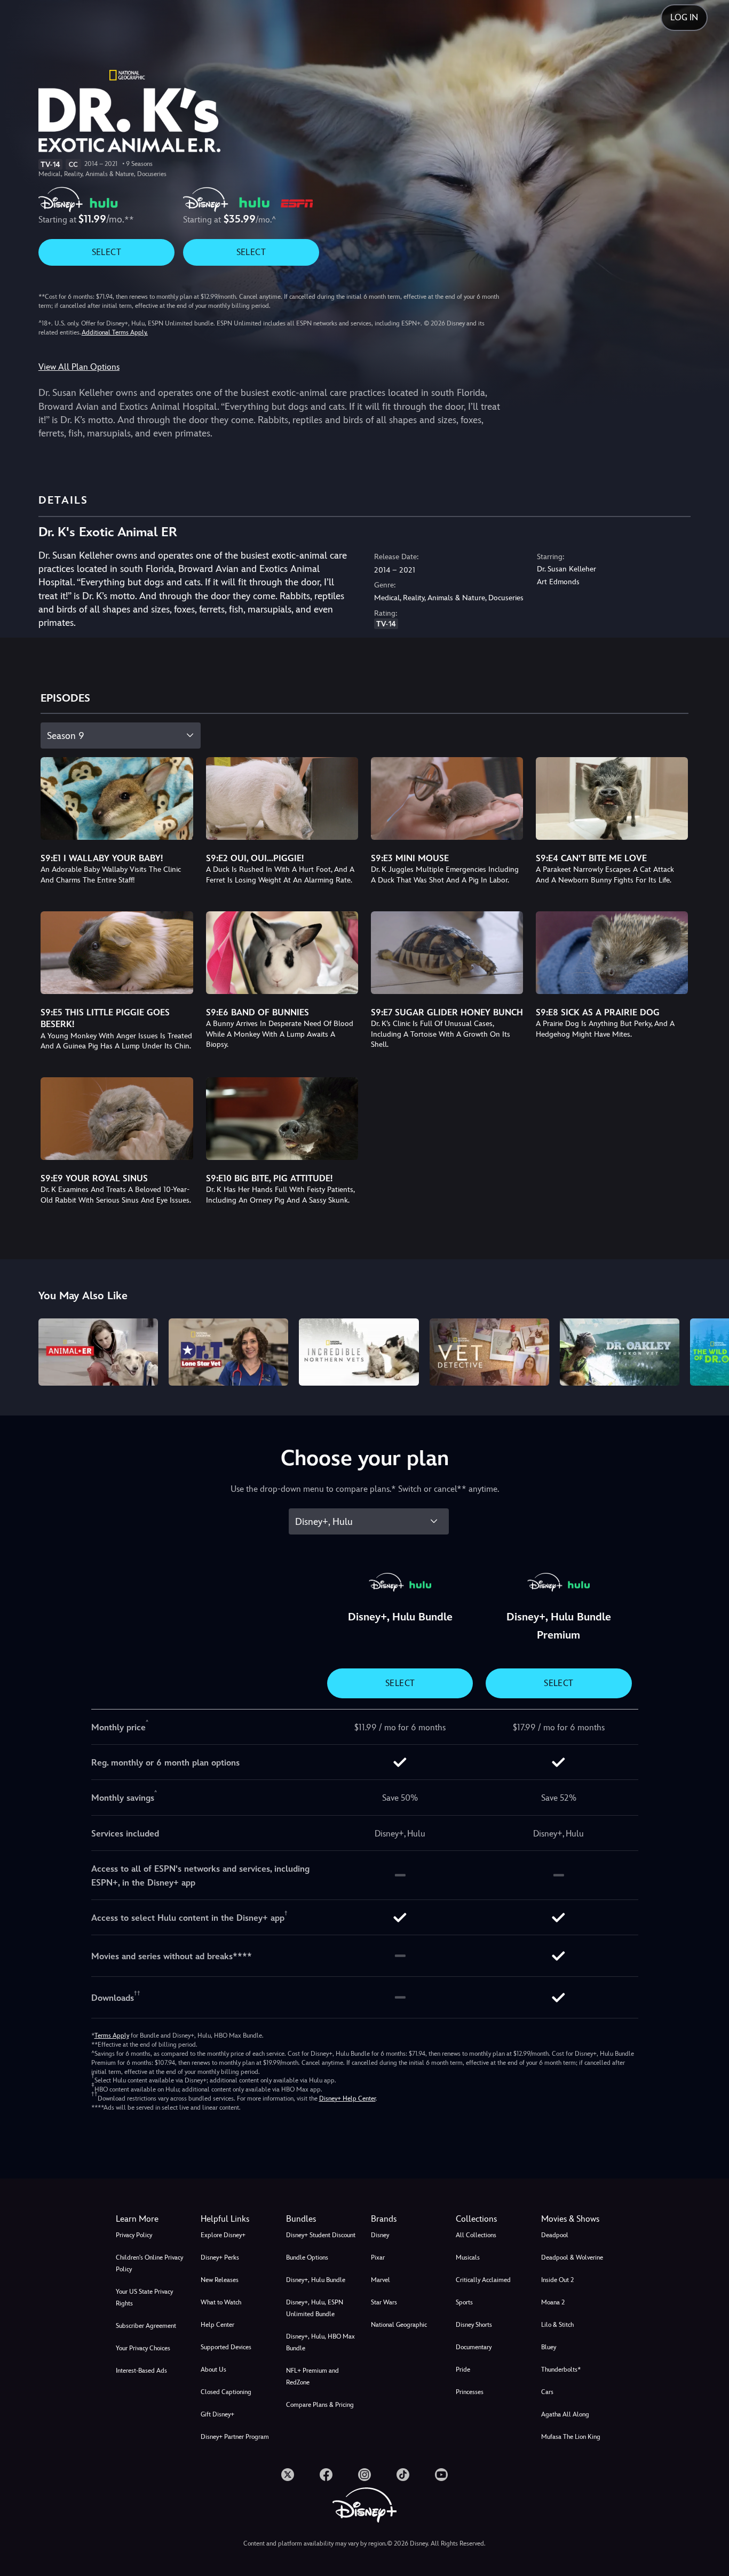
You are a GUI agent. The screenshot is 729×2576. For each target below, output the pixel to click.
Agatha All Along (565, 2414)
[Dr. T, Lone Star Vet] (228, 1352)
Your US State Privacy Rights (144, 2297)
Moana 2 (553, 2302)
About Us (213, 2370)
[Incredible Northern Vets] (359, 1352)
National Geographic (399, 2325)
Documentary (474, 2347)
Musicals (468, 2257)
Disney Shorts (474, 2325)
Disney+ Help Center (347, 2098)
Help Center (217, 2325)
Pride (463, 2370)
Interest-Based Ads (141, 2371)
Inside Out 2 (557, 2280)
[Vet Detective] (489, 1352)
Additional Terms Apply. (115, 332)
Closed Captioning (226, 2392)
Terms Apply (112, 2036)
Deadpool (555, 2235)
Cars (547, 2392)
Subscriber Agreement (146, 2326)
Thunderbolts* (561, 2370)
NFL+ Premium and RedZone (312, 2376)
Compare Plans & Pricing (320, 2405)
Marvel (381, 2280)
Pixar (378, 2257)
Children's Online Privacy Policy (149, 2263)
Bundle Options (307, 2257)
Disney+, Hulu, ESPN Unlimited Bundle (315, 2308)
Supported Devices (226, 2347)
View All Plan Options (79, 367)
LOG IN (684, 17)
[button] (237, 2219)
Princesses (470, 2392)
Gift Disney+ (217, 2414)
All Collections (476, 2235)
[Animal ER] (98, 1352)
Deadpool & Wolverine (572, 2257)
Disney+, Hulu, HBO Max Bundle (320, 2342)
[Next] (708, 1350)
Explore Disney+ (223, 2235)
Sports (464, 2302)
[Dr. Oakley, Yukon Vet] (620, 1352)
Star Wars (384, 2302)
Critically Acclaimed (483, 2280)
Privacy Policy (134, 2235)
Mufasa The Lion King (571, 2437)
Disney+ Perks (220, 2257)
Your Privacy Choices (143, 2348)
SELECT (106, 252)
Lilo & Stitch (557, 2325)
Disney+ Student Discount (321, 2235)
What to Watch (221, 2302)
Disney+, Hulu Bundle (316, 2280)
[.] (288, 2475)
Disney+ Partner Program (235, 2437)
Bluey (549, 2347)
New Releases (220, 2280)
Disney (380, 2235)
